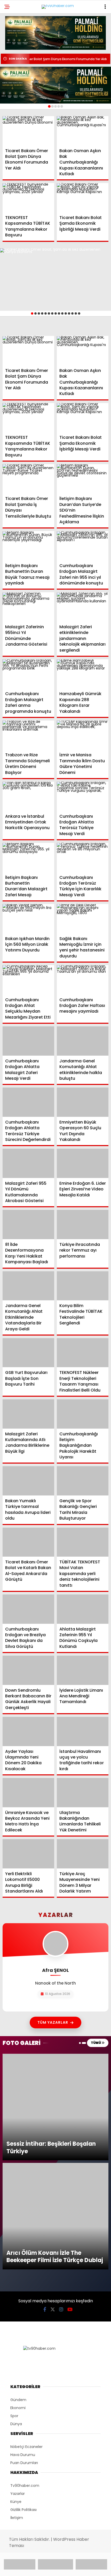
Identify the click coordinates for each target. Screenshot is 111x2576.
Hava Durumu (23, 2252)
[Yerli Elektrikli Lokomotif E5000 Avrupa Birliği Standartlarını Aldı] (28, 1854)
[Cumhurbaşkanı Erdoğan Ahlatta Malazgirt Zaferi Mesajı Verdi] (28, 1041)
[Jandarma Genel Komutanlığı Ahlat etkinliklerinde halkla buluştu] (83, 1041)
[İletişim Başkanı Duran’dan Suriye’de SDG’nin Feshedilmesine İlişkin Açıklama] (83, 479)
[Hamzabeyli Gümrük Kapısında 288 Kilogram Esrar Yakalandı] (83, 674)
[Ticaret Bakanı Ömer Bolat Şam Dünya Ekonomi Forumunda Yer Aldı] (28, 131)
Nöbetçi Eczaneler (26, 2244)
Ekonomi (18, 2205)
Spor (14, 2213)
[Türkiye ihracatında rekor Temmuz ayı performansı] (83, 1225)
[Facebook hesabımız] (45, 2107)
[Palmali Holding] (55, 85)
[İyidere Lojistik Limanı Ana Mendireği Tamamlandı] (83, 1670)
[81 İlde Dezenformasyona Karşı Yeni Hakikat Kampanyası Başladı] (28, 1225)
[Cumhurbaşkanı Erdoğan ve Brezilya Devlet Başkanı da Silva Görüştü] (28, 1609)
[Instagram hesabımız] (61, 2107)
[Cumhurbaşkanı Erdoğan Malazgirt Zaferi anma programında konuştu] (28, 674)
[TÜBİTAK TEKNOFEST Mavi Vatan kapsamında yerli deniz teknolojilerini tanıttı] (83, 1542)
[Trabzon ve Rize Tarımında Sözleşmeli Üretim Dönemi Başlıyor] (28, 735)
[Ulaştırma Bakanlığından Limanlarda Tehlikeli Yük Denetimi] (83, 1793)
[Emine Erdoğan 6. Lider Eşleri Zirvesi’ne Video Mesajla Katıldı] (83, 1163)
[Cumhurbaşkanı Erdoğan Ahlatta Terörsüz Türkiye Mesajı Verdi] (83, 796)
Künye (16, 2299)
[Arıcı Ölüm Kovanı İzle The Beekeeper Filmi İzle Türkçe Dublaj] (55, 2064)
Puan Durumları (24, 2260)
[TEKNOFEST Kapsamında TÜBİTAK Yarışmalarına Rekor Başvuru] (28, 198)
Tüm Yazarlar (53, 2022)
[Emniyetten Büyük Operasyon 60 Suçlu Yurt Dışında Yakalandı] (83, 1102)
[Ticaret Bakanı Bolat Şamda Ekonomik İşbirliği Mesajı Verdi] (83, 198)
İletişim (17, 2315)
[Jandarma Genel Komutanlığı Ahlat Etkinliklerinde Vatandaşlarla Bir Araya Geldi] (28, 1286)
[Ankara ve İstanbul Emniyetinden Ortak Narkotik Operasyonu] (28, 796)
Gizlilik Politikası (23, 2307)
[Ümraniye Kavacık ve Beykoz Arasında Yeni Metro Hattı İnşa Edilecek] (28, 1793)
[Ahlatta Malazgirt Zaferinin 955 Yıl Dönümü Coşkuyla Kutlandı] (83, 1609)
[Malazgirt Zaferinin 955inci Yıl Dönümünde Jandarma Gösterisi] (28, 607)
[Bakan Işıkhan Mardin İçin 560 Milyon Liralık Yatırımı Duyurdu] (28, 919)
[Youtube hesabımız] (70, 2107)
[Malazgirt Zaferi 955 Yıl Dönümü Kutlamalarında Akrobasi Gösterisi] (28, 1163)
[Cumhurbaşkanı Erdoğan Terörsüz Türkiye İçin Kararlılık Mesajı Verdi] (83, 858)
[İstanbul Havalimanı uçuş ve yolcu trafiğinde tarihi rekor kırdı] (83, 1731)
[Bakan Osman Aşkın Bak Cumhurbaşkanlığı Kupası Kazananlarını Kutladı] (83, 131)
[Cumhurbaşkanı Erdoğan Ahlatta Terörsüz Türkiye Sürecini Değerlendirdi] (28, 1102)
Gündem (18, 2197)
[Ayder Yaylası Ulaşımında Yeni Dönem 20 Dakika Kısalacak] (28, 1731)
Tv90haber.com (25, 2283)
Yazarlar (18, 2291)
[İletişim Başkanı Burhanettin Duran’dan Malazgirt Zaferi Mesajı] (28, 858)
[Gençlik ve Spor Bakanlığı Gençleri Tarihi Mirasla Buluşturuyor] (83, 1481)
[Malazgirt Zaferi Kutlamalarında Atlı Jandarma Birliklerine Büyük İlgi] (28, 1414)
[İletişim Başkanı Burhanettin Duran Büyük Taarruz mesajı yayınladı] (28, 546)
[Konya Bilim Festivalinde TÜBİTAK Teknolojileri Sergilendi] (83, 1286)
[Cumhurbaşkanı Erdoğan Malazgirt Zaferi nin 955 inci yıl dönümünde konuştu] (83, 546)
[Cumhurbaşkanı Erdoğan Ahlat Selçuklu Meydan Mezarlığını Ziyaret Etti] (28, 980)
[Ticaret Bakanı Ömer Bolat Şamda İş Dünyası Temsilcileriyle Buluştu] (28, 479)
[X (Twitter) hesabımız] (53, 2107)
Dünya (16, 2221)
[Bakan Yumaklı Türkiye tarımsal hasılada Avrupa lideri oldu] (28, 1481)
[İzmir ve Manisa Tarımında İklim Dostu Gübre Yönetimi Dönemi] (83, 735)
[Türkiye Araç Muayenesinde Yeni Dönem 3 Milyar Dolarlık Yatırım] (83, 1854)
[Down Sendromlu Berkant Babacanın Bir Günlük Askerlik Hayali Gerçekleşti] (28, 1670)
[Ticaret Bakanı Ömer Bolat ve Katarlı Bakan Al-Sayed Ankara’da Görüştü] (28, 1542)
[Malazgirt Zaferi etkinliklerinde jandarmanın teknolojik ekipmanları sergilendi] (83, 607)
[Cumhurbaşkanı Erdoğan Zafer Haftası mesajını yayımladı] (83, 980)
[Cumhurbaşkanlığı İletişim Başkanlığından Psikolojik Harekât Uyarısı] (83, 1414)
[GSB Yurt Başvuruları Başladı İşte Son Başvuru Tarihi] (28, 1353)
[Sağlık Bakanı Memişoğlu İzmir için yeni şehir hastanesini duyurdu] (83, 919)
